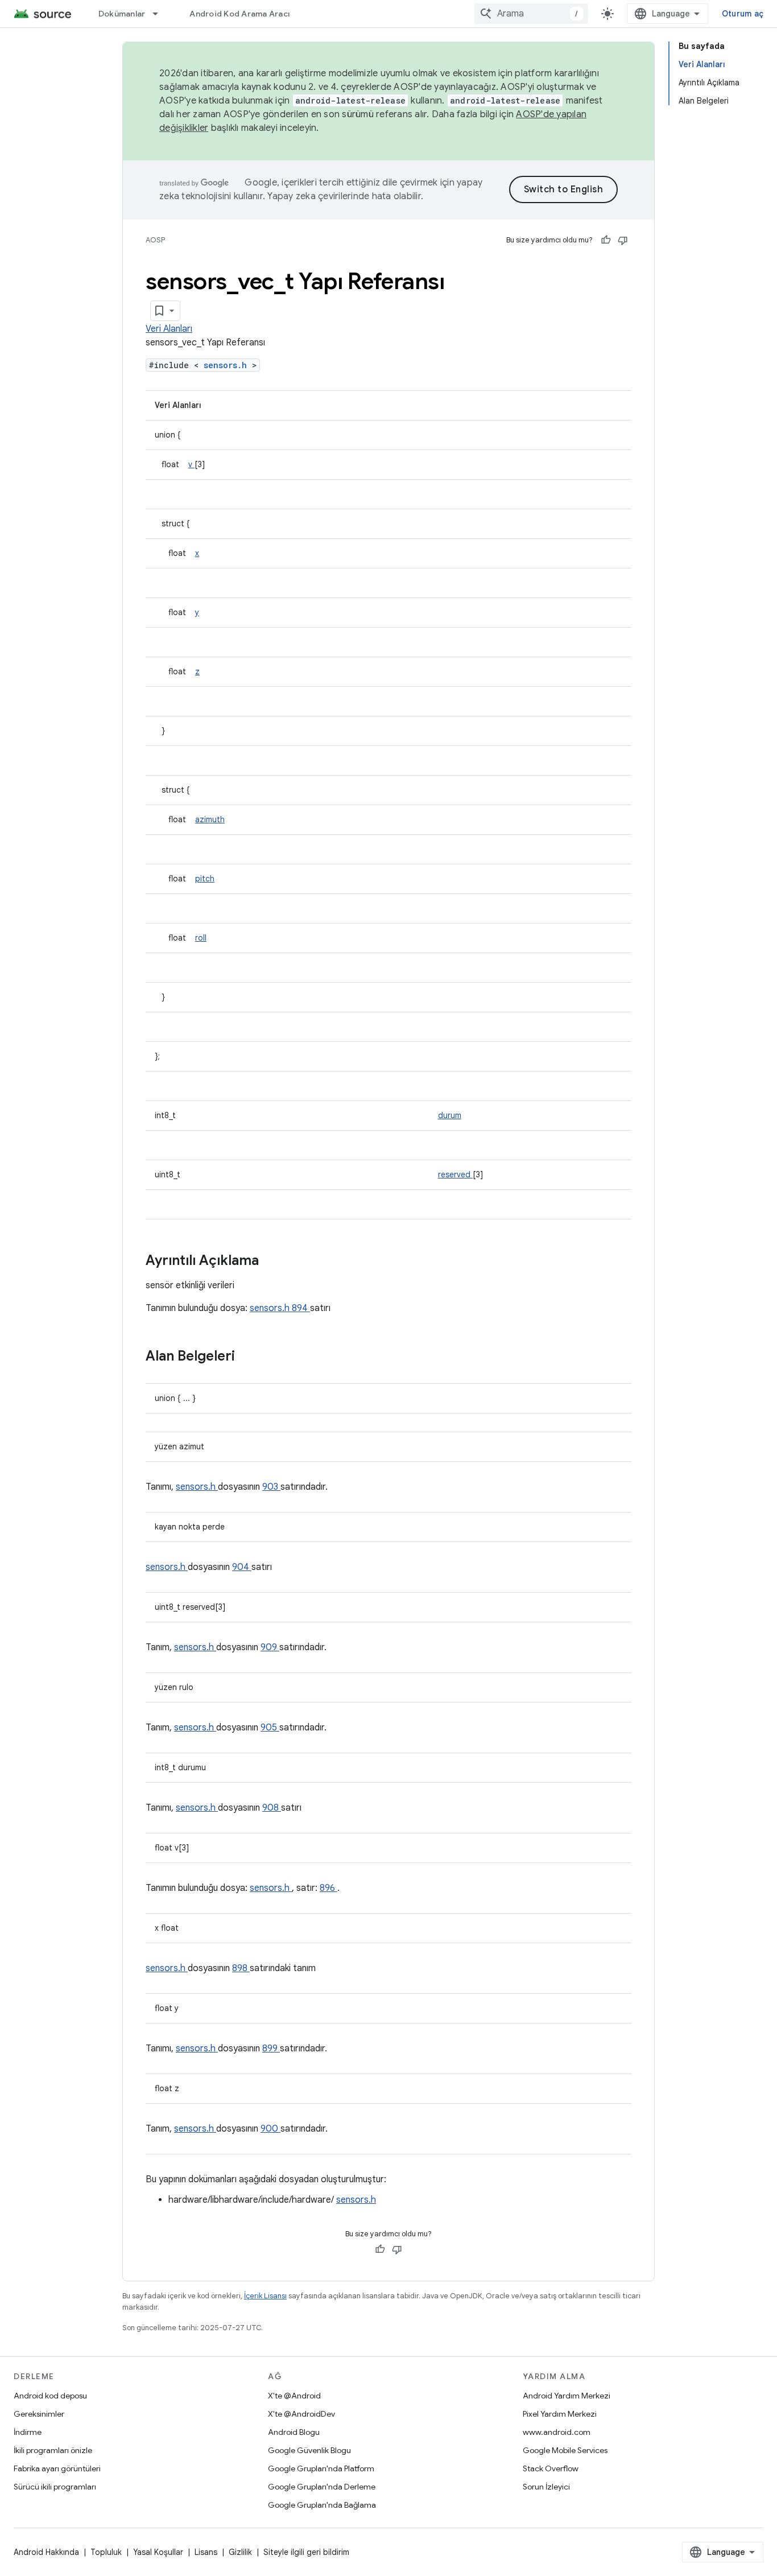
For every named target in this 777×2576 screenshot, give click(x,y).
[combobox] (531, 14)
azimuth (210, 819)
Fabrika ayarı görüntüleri (57, 2468)
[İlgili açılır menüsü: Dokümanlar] (160, 14)
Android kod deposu (50, 2396)
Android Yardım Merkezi (567, 2396)
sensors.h (228, 365)
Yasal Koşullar (158, 2552)
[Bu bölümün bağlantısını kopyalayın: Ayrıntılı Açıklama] (274, 1262)
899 (271, 2049)
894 (301, 1308)
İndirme (28, 2432)
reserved (455, 1174)
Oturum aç (743, 14)
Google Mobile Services (565, 2450)
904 (242, 1567)
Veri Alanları (169, 329)
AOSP (155, 240)
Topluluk (106, 2552)
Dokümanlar (122, 14)
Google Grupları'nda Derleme (322, 2487)
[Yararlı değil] (623, 240)
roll (201, 938)
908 (272, 1808)
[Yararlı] (606, 240)
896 (328, 1888)
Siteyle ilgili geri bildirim (306, 2552)
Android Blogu (294, 2432)
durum (450, 1115)
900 (270, 2129)
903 (271, 1487)
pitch (205, 879)
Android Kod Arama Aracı (239, 14)
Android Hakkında (46, 2552)
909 (270, 1647)
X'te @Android (294, 2396)
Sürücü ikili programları (55, 2487)
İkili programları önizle (53, 2450)
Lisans (206, 2552)
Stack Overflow (551, 2468)
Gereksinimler (39, 2414)
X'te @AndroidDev (301, 2414)
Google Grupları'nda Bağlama (322, 2505)
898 (241, 1968)
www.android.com (557, 2432)
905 (270, 1728)
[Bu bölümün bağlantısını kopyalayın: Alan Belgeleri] (250, 1357)
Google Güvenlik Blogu (309, 2450)
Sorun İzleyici (546, 2487)
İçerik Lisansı (265, 2296)
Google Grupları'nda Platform (321, 2468)
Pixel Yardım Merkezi (560, 2414)
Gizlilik (240, 2552)
